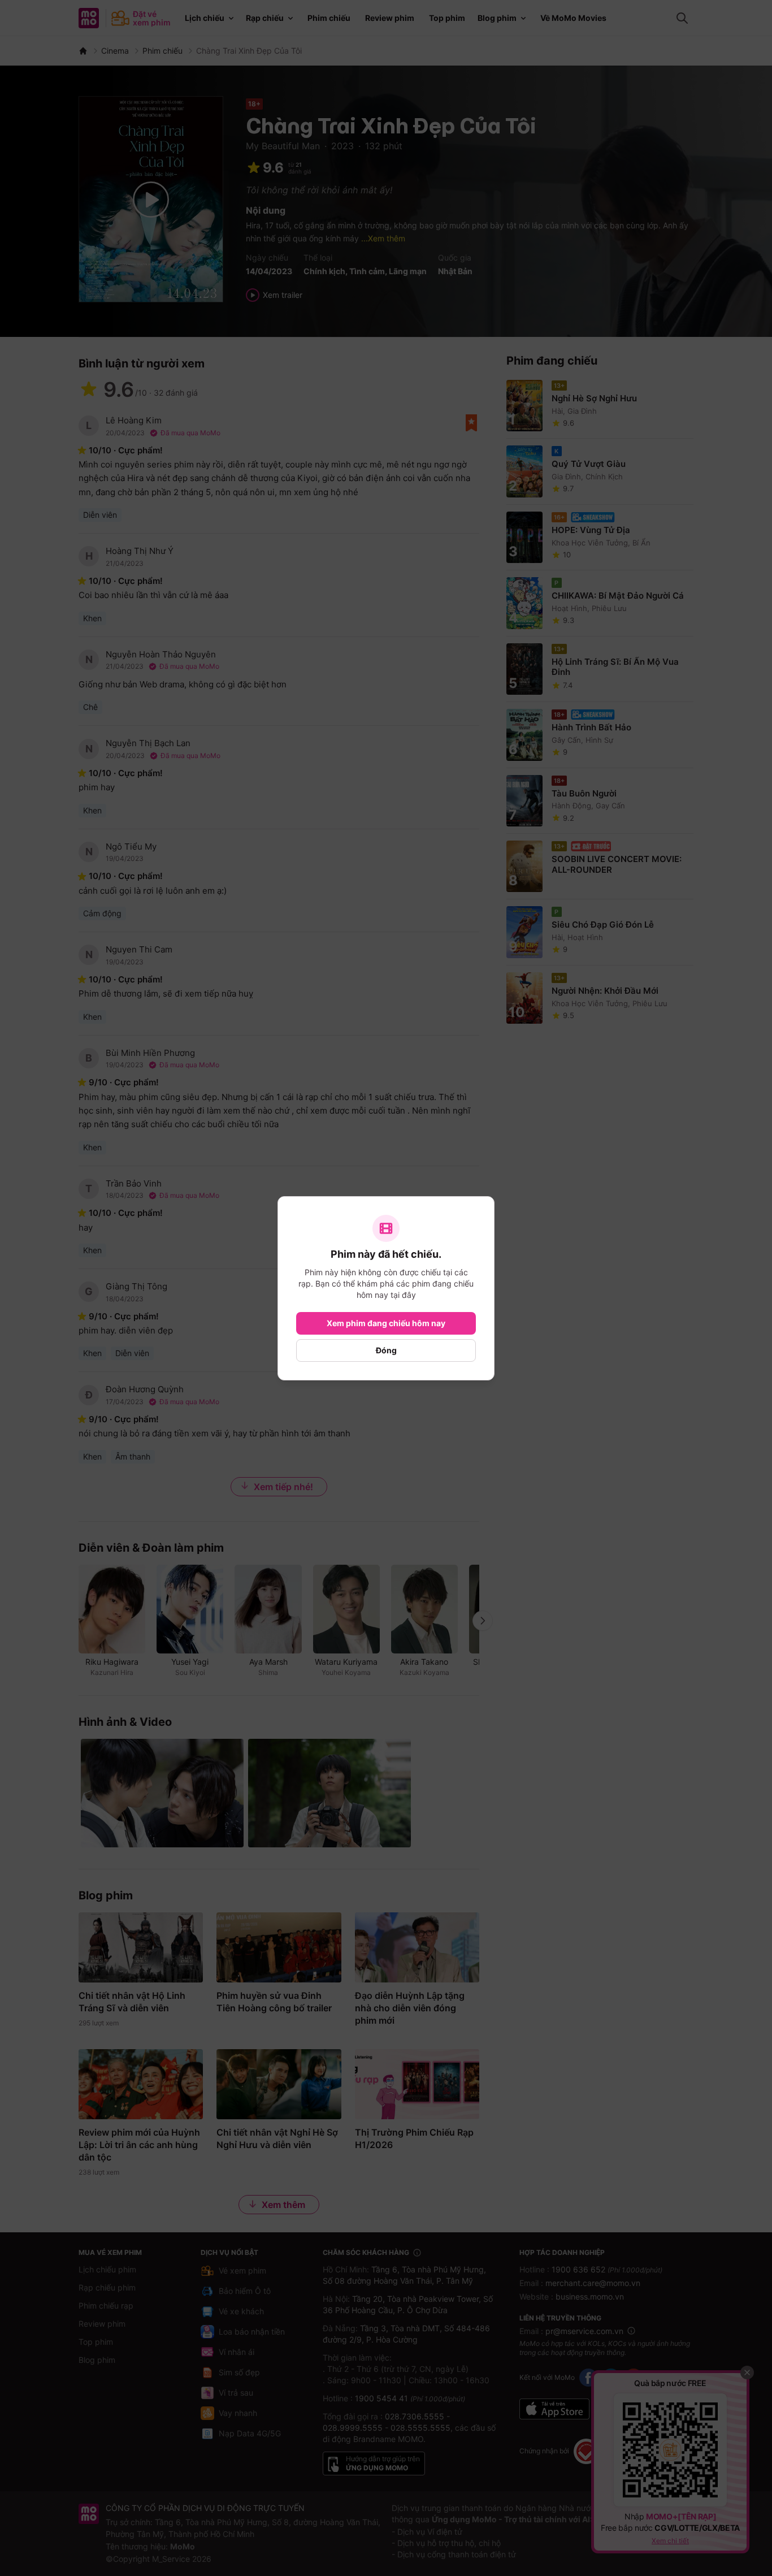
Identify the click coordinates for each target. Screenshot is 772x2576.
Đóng (386, 1350)
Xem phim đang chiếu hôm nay (386, 1323)
